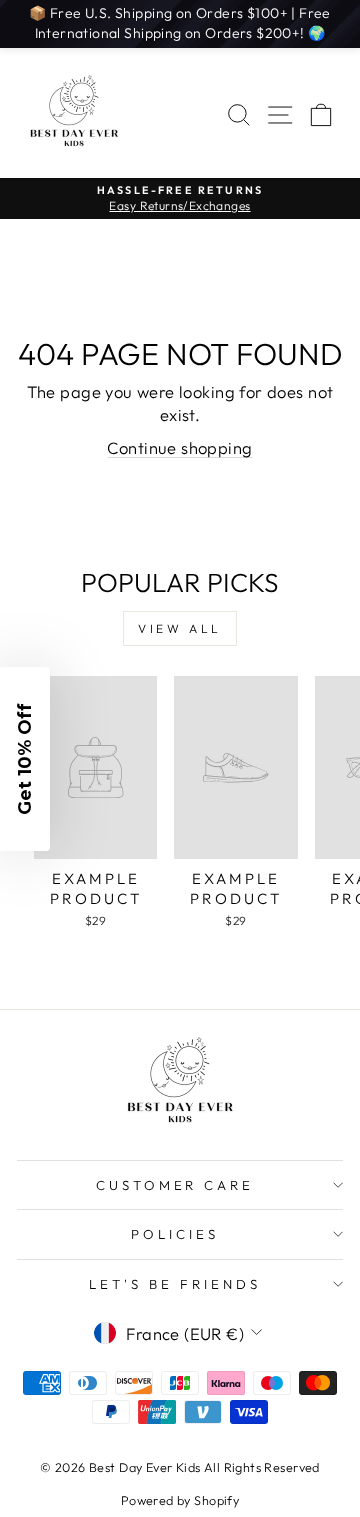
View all (180, 628)
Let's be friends (175, 1284)
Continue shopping (179, 447)
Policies (175, 1234)
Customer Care (175, 1185)
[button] (25, 759)
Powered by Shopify (180, 1500)
